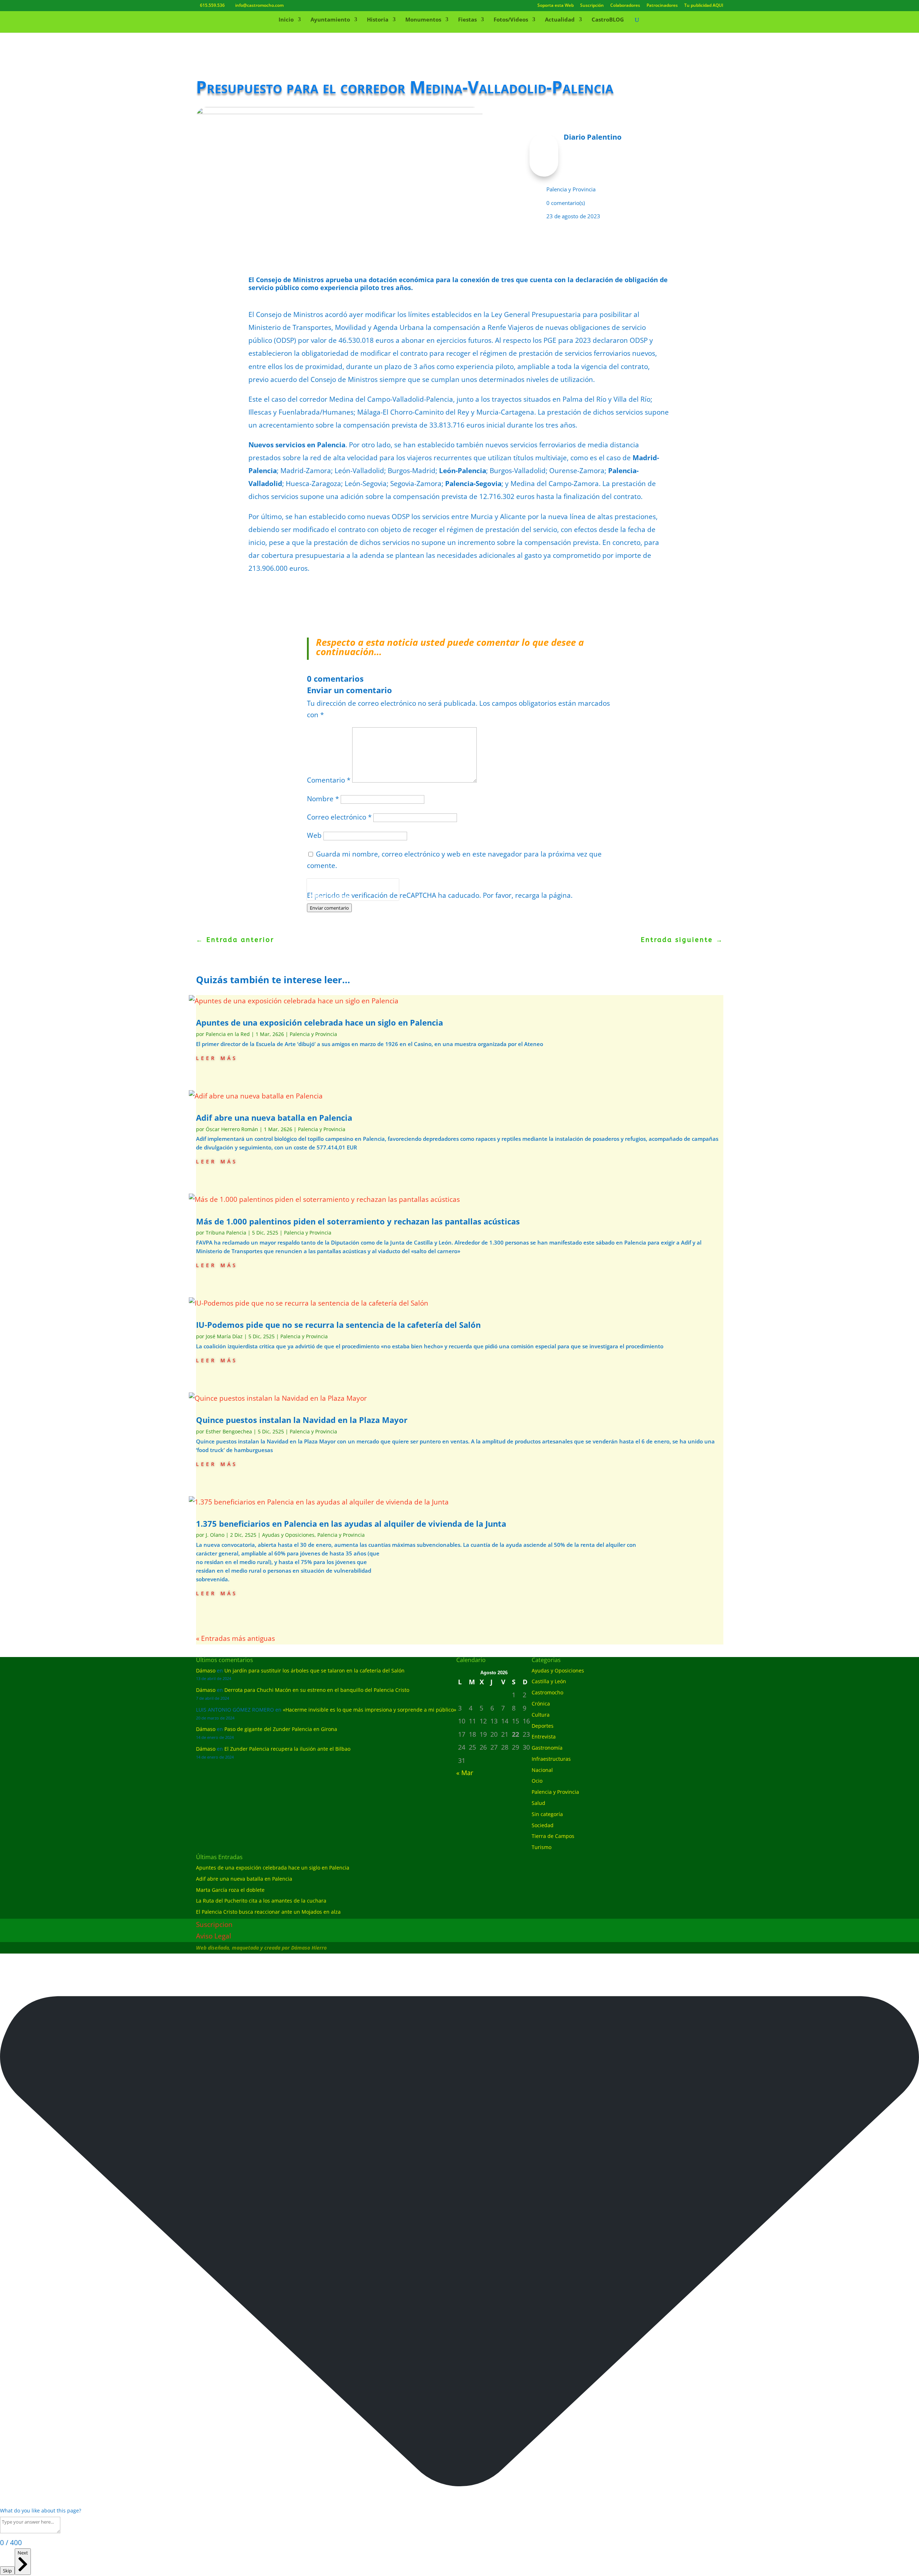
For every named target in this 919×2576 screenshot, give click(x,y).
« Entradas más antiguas (235, 1638)
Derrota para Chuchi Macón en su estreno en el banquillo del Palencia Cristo (317, 1690)
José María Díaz (224, 1336)
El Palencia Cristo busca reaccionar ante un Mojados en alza (268, 1912)
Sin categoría (547, 1814)
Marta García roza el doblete (230, 1890)
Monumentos (423, 20)
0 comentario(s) (566, 203)
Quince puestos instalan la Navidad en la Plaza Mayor (302, 1420)
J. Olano (215, 1535)
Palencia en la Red (228, 1034)
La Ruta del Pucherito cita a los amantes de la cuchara (261, 1901)
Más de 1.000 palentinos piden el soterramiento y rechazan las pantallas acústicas (358, 1221)
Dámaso (206, 1670)
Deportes (543, 1726)
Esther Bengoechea (229, 1431)
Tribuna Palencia (226, 1233)
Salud (538, 1803)
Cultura (541, 1715)
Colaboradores (625, 6)
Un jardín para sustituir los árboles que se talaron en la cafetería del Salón (314, 1670)
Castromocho (547, 1692)
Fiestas (467, 20)
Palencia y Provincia (571, 189)
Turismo (542, 1847)
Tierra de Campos (553, 1836)
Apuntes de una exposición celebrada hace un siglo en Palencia (319, 1022)
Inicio (286, 20)
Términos (339, 896)
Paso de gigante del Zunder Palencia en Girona (281, 1729)
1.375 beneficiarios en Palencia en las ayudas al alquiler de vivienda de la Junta (351, 1523)
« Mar (465, 1773)
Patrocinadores (662, 6)
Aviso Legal (214, 1936)
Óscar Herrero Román (232, 1129)
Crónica (541, 1704)
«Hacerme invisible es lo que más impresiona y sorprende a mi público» (370, 1710)
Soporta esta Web (556, 6)
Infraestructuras (551, 1759)
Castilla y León (549, 1681)
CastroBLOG (608, 20)
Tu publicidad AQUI (704, 6)
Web (314, 835)
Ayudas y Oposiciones (288, 1535)
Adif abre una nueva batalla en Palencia (274, 1117)
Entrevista (544, 1737)
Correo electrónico (339, 817)
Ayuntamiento (330, 20)
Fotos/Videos (511, 20)
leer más (217, 1057)
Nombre (323, 799)
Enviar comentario (329, 908)
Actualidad (560, 20)
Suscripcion (214, 1924)
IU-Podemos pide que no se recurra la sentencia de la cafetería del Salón (338, 1325)
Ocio (537, 1781)
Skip (7, 2571)
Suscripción (592, 6)
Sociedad (543, 1825)
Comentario (329, 780)
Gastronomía (547, 1748)
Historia (378, 20)
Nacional (542, 1770)
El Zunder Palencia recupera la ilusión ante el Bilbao (287, 1749)
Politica (317, 896)
